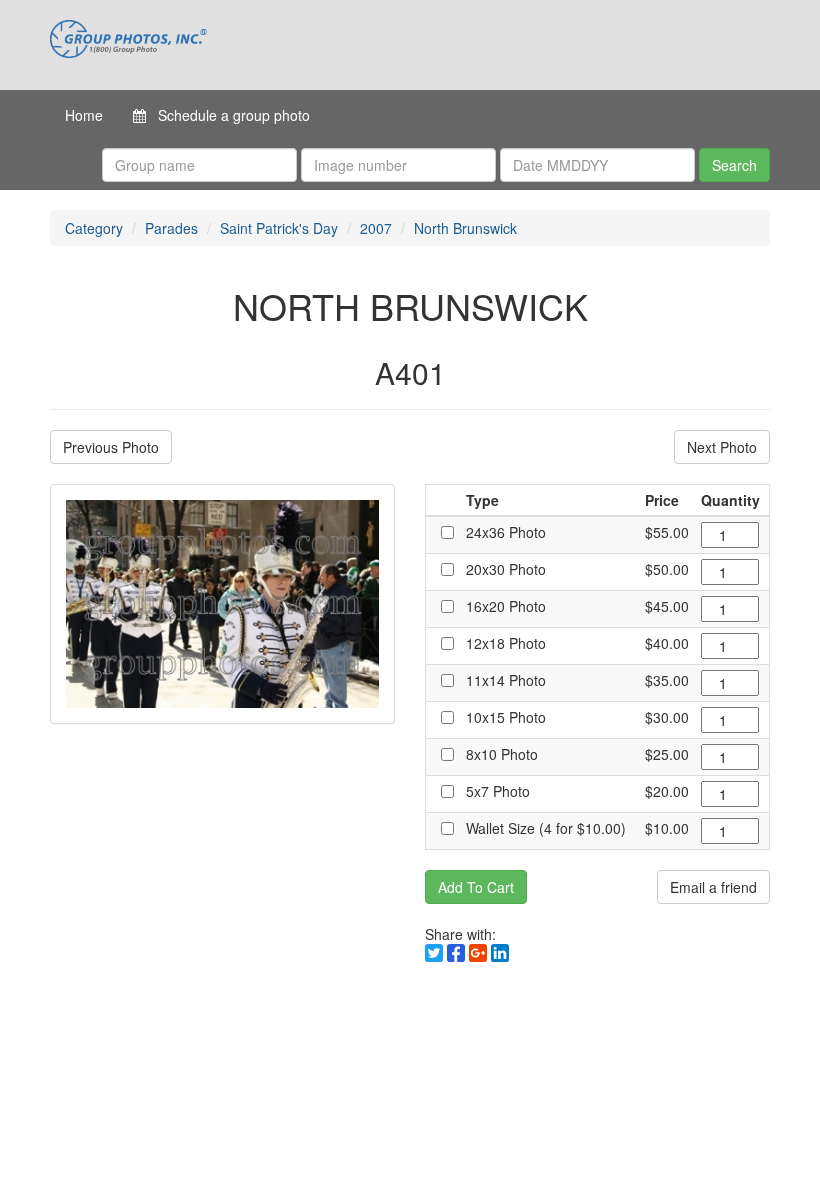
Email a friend (713, 887)
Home (84, 115)
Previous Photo (111, 447)
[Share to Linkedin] (500, 953)
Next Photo (722, 447)
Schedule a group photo (228, 115)
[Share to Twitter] (434, 953)
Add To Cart (476, 887)
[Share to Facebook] (456, 953)
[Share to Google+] (478, 953)
